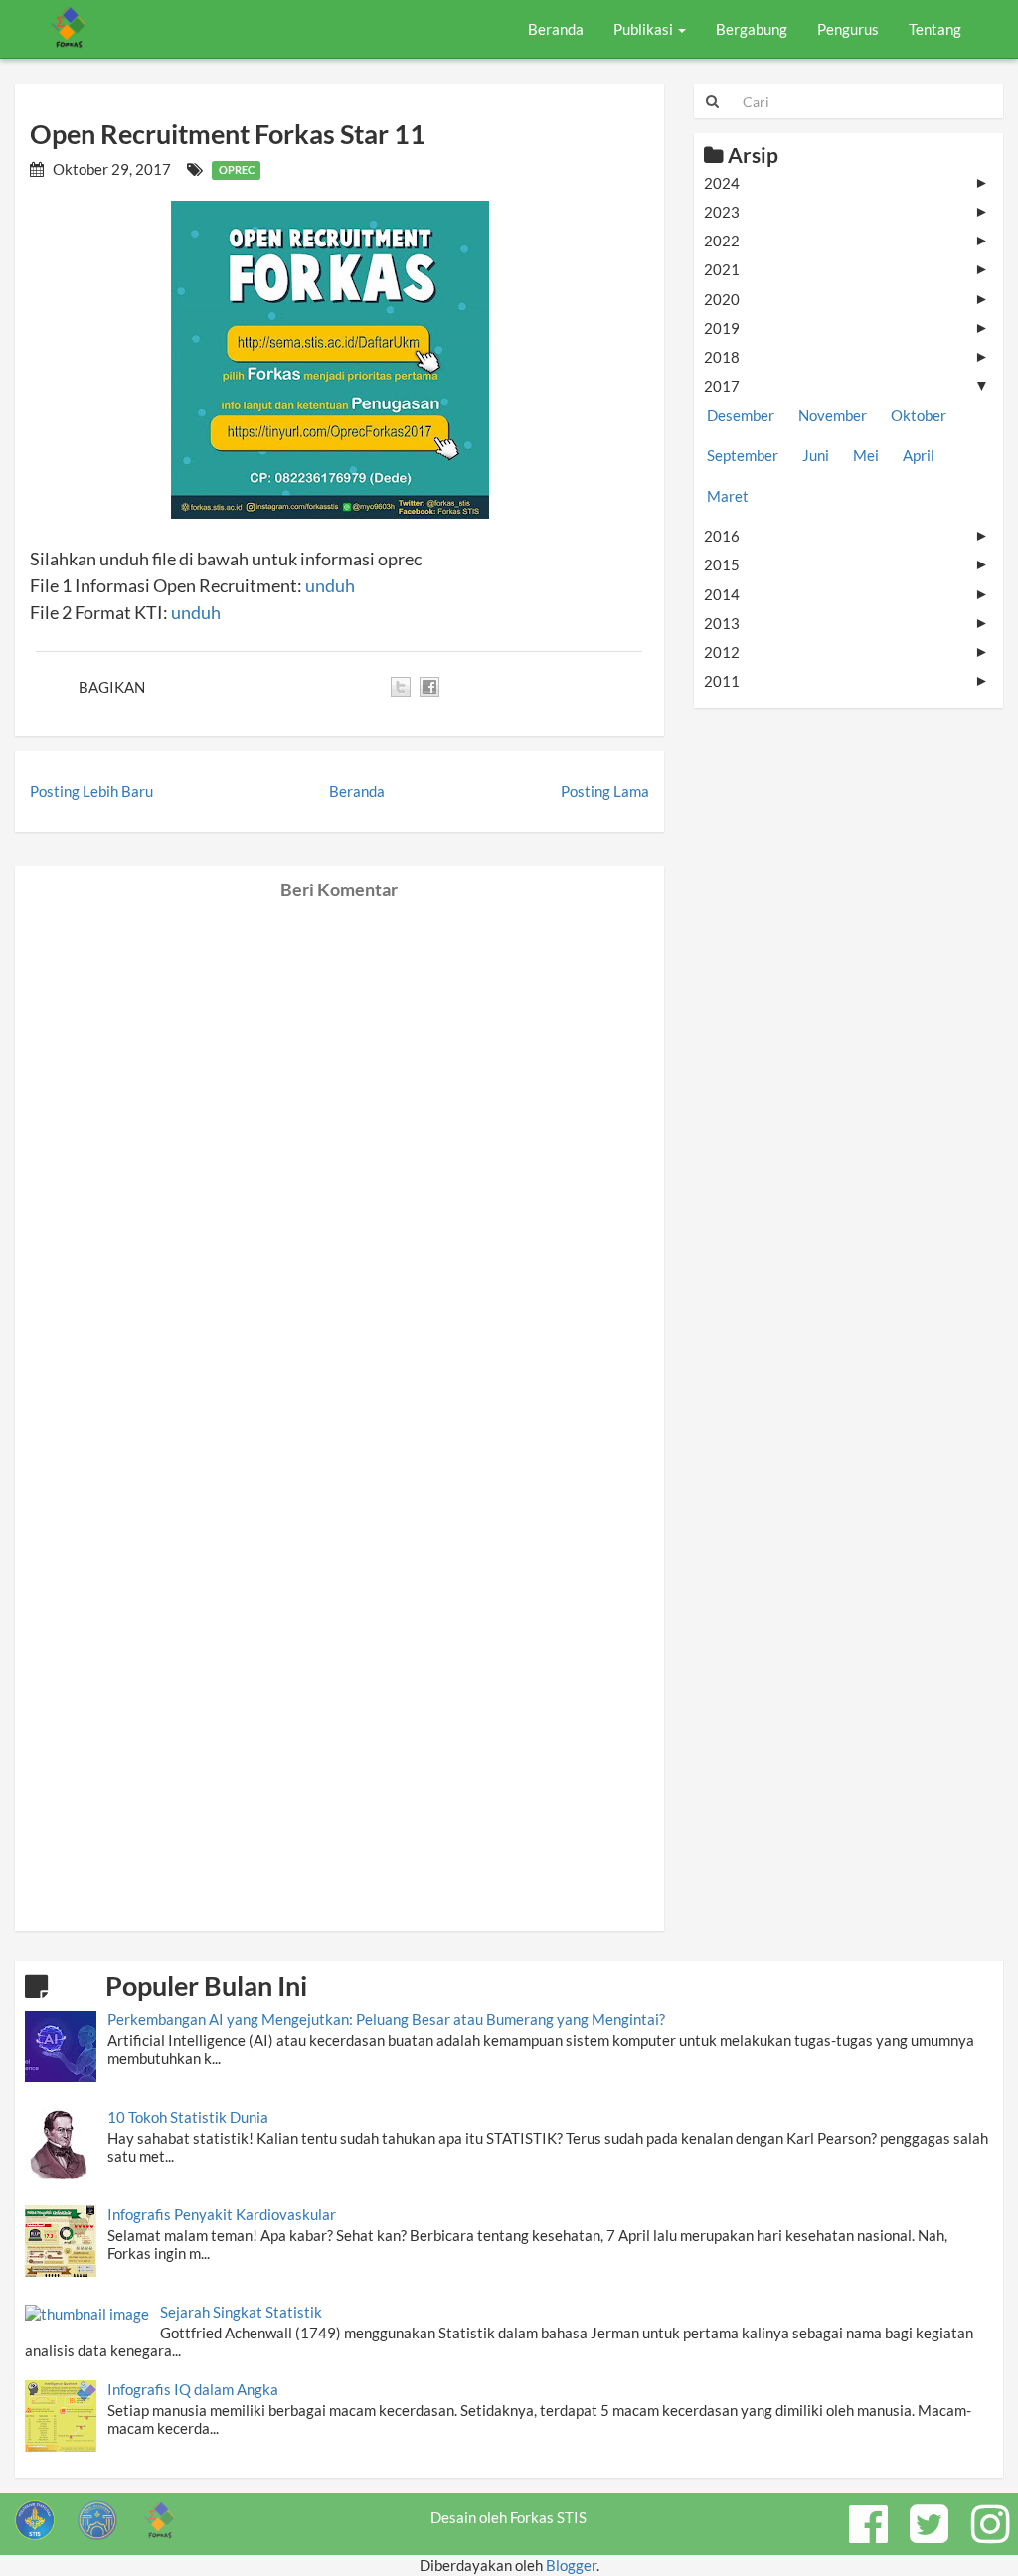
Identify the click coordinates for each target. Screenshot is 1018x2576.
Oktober (919, 415)
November (833, 415)
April (919, 455)
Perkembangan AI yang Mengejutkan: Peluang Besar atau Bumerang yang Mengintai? (386, 2019)
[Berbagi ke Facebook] (429, 687)
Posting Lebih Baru (91, 791)
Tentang (935, 29)
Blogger (571, 2565)
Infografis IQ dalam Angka (193, 2389)
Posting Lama (605, 791)
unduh (330, 585)
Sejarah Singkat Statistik (241, 2312)
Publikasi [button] (645, 29)
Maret (728, 496)
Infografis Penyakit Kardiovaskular (222, 2214)
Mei (866, 455)
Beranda (556, 29)
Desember (741, 415)
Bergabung (752, 29)
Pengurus (848, 29)
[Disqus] (339, 1149)
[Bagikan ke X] (401, 687)
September (743, 455)
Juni (816, 455)
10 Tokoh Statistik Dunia (188, 2117)
